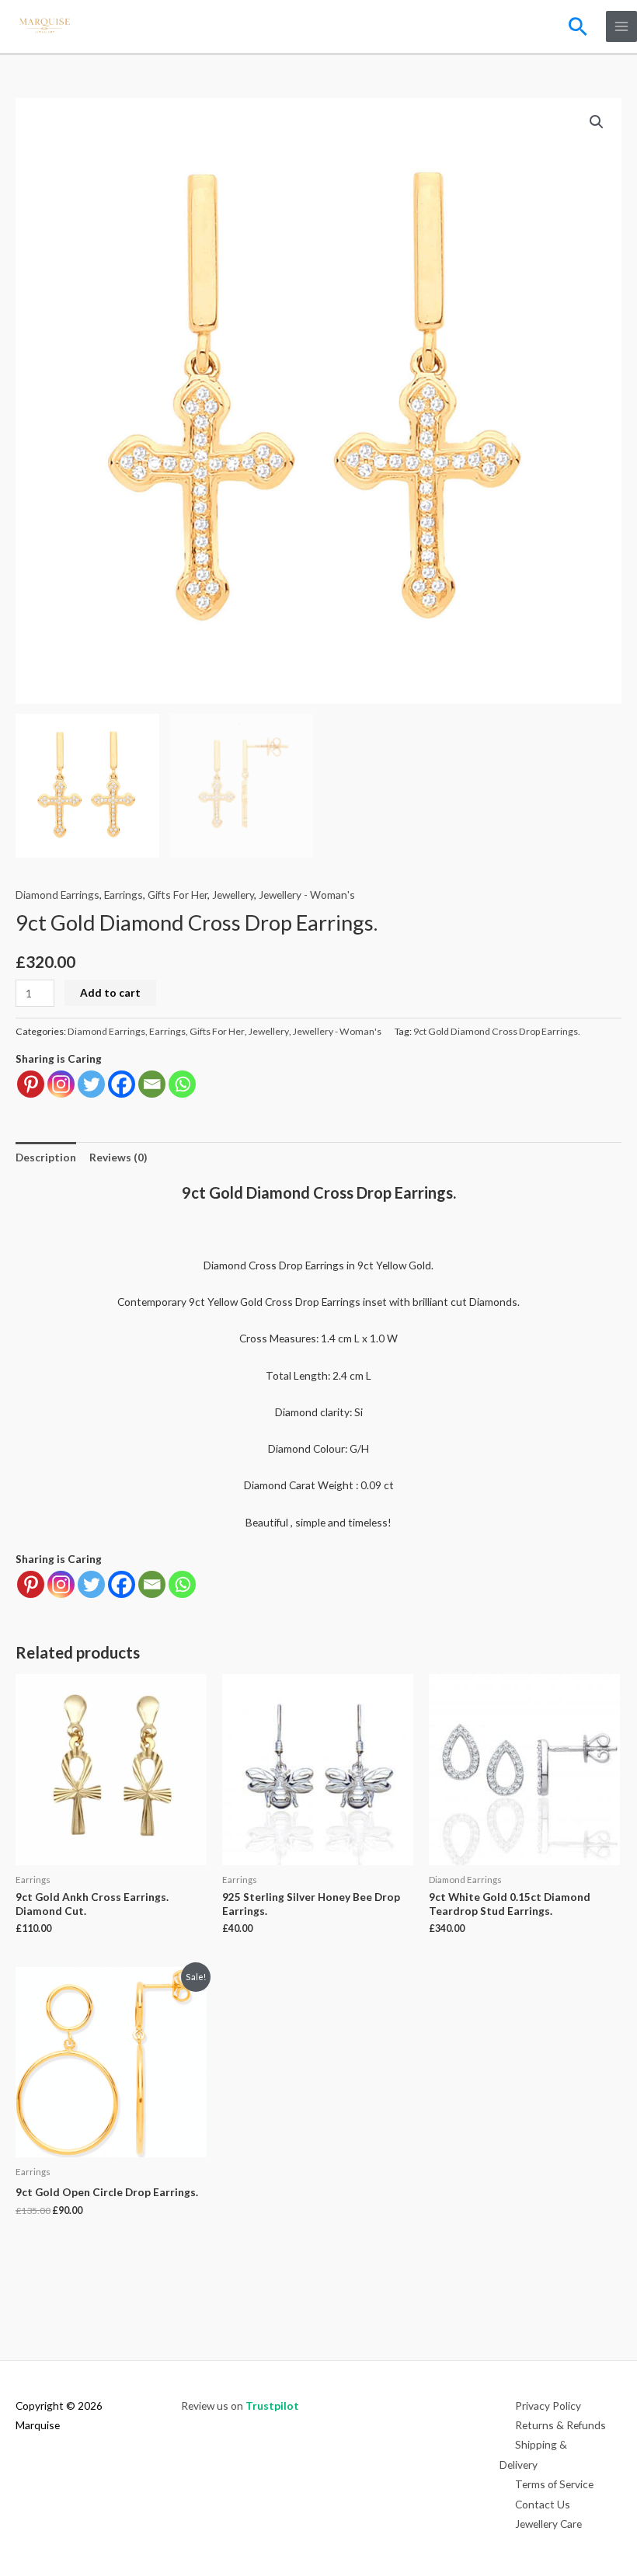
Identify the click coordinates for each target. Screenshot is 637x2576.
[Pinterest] (31, 1084)
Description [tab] (46, 1157)
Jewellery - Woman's (307, 895)
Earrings (124, 895)
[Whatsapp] (182, 1084)
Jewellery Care (548, 2524)
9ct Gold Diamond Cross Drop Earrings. (497, 1031)
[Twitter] (91, 1084)
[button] (578, 26)
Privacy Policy (548, 2405)
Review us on (240, 2405)
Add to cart (110, 992)
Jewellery (233, 895)
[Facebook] (122, 1084)
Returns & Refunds (560, 2425)
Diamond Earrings (57, 895)
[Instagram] (61, 1084)
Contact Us (543, 2504)
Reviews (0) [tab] (118, 1157)
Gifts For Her (178, 895)
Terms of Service (554, 2484)
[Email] (152, 1084)
